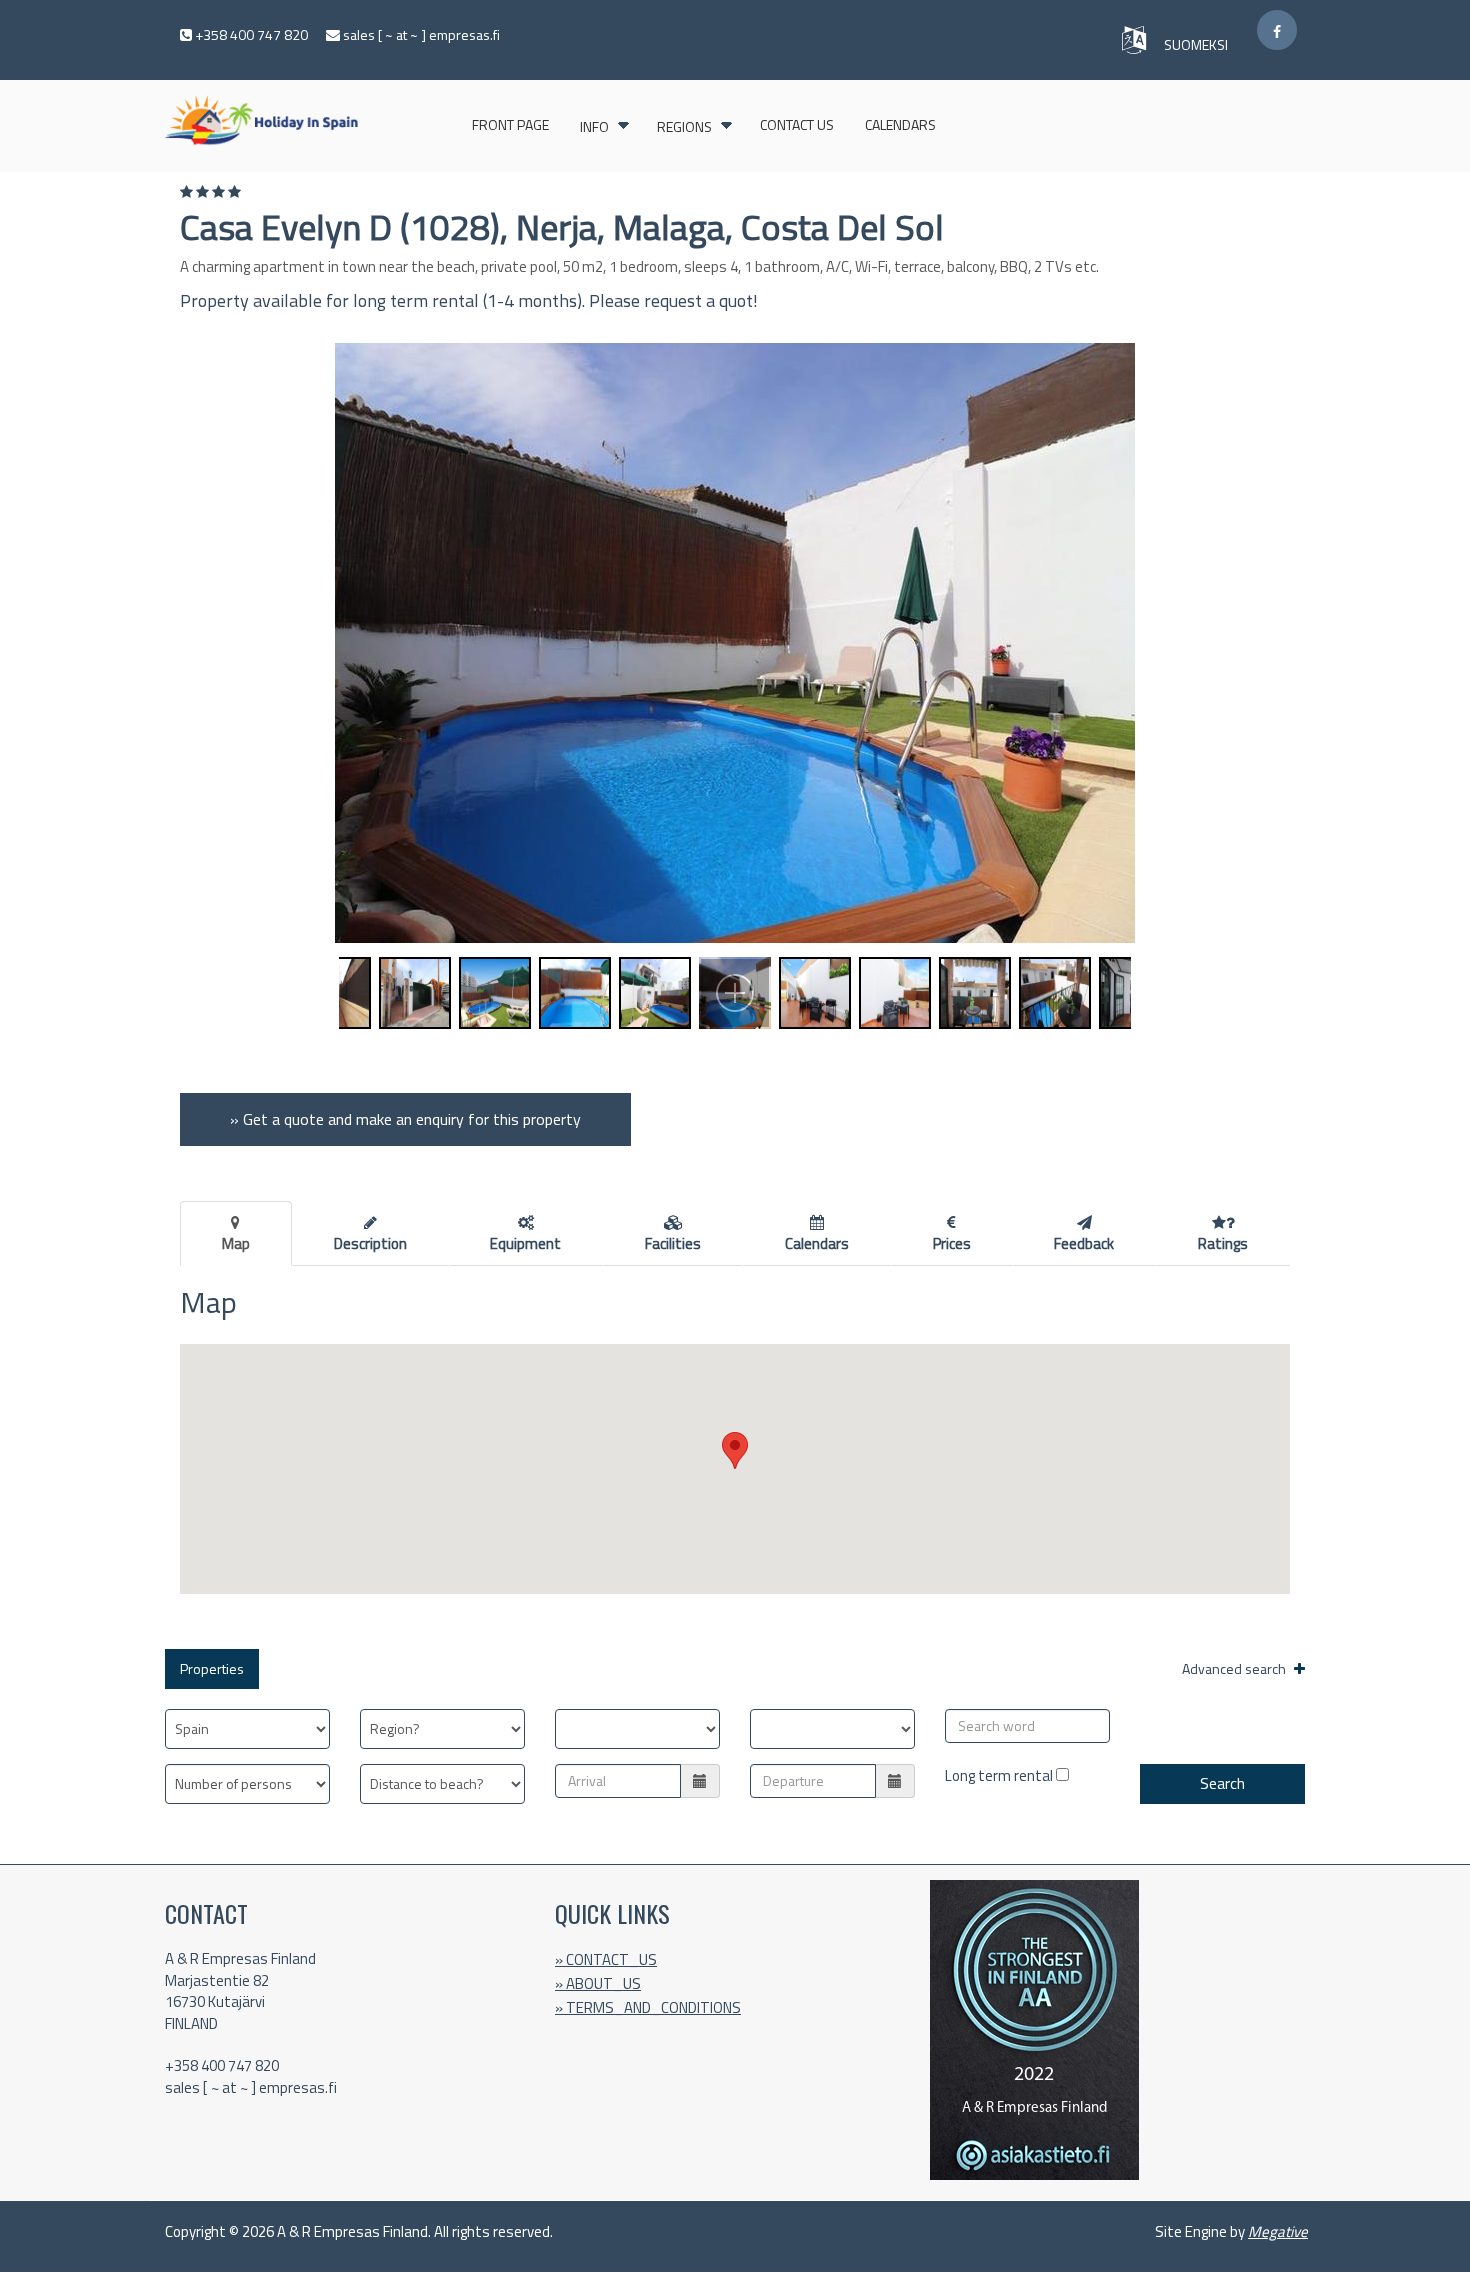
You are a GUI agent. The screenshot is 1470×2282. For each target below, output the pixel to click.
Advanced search (1235, 1668)
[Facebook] (1277, 30)
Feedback (1084, 1243)
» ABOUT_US (598, 1983)
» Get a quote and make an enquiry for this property (405, 1119)
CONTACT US (797, 124)
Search (1222, 1783)
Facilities (673, 1243)
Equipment (525, 1243)
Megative (1278, 2231)
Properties (212, 1668)
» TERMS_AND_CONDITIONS (648, 2007)
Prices (952, 1243)
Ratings (1223, 1243)
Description (370, 1243)
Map (236, 1243)
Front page (510, 124)
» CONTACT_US (606, 1959)
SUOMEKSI (1197, 44)
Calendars (900, 124)
